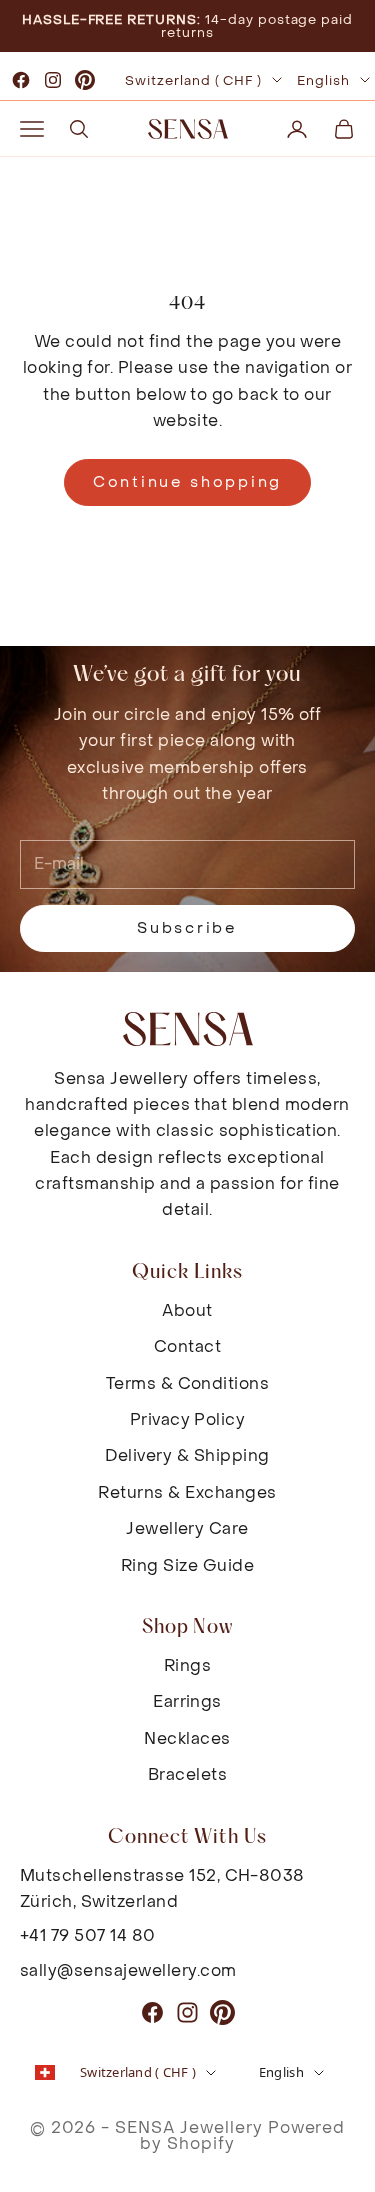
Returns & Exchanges (187, 1492)
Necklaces (187, 1738)
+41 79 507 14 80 (88, 1935)
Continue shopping (187, 482)
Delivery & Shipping (187, 1455)
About (187, 1310)
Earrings (187, 1701)
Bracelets (187, 1774)
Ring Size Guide (187, 1565)
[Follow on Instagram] (53, 80)
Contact (187, 1346)
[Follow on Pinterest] (85, 80)
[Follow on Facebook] (21, 80)
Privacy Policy (188, 1419)
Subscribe (187, 928)
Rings (187, 1665)
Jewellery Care (187, 1528)
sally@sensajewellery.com (128, 1970)
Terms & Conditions (188, 1383)
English (323, 80)
